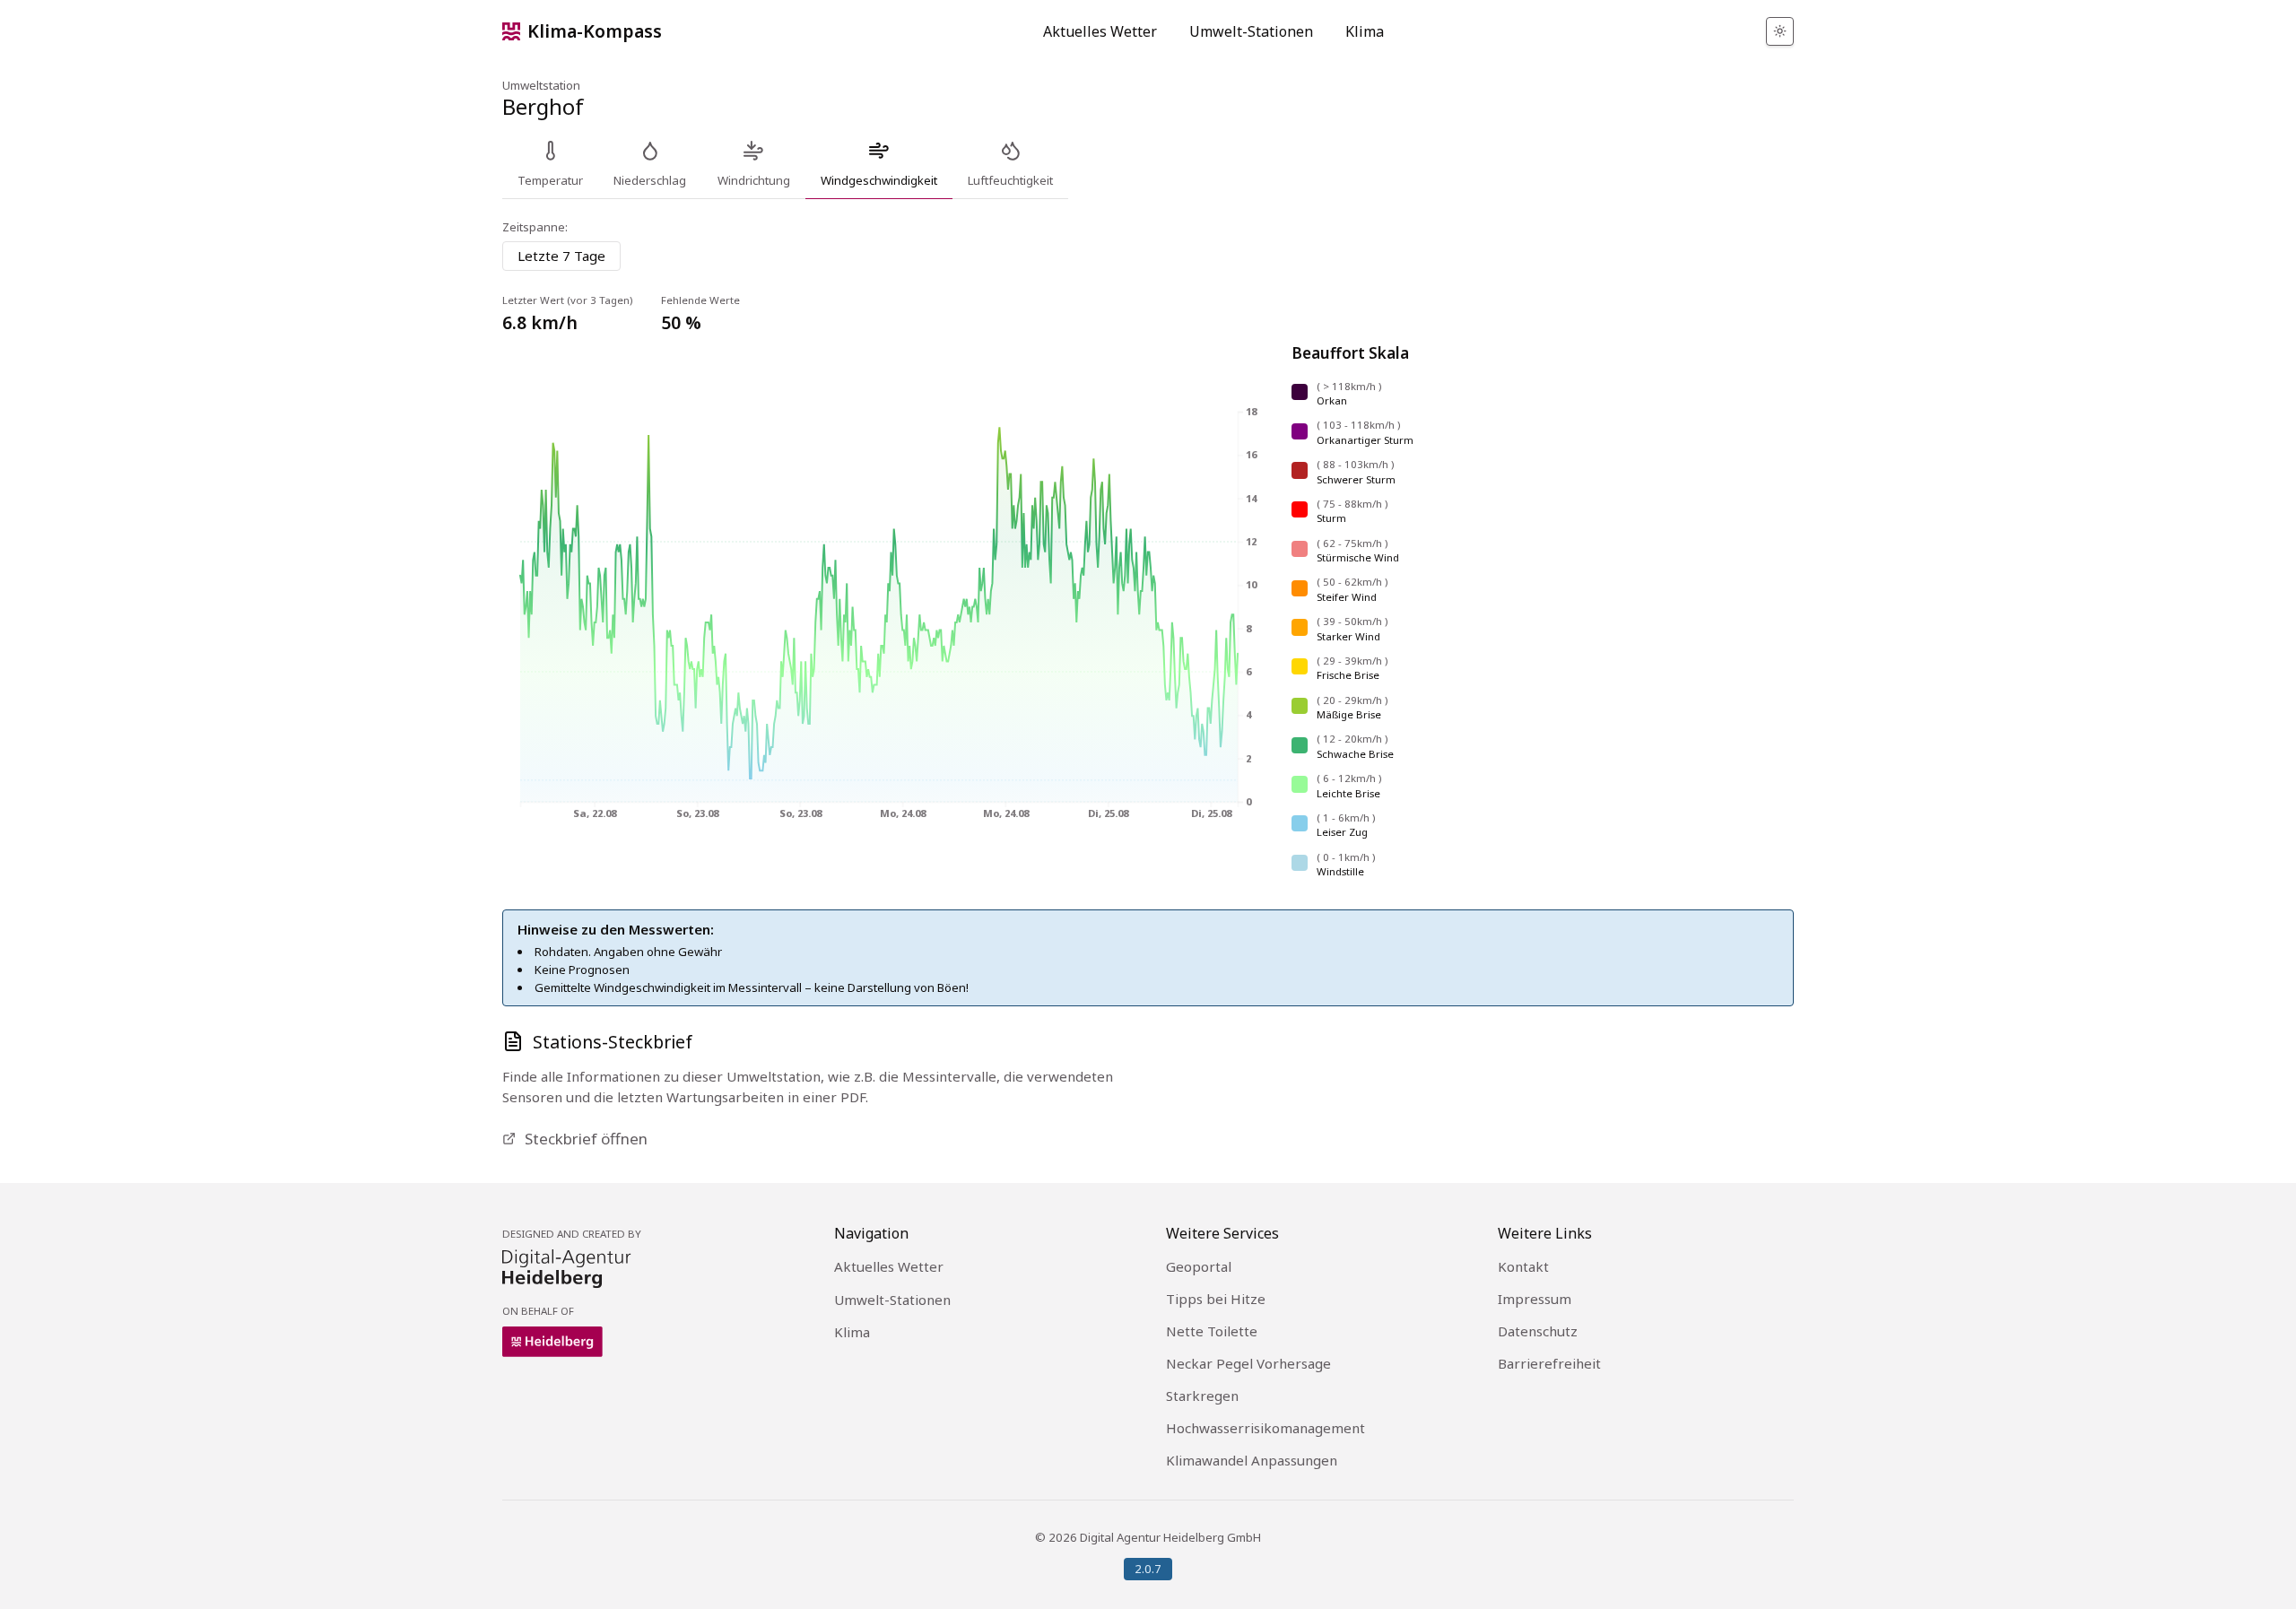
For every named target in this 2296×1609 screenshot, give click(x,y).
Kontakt (1523, 1266)
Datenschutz (1538, 1331)
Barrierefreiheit (1549, 1363)
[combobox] (561, 256)
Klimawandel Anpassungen (1252, 1460)
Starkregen (1202, 1396)
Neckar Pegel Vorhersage (1248, 1363)
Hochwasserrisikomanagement (1265, 1428)
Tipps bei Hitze (1216, 1299)
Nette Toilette (1212, 1331)
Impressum (1535, 1299)
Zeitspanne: (535, 227)
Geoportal (1199, 1266)
